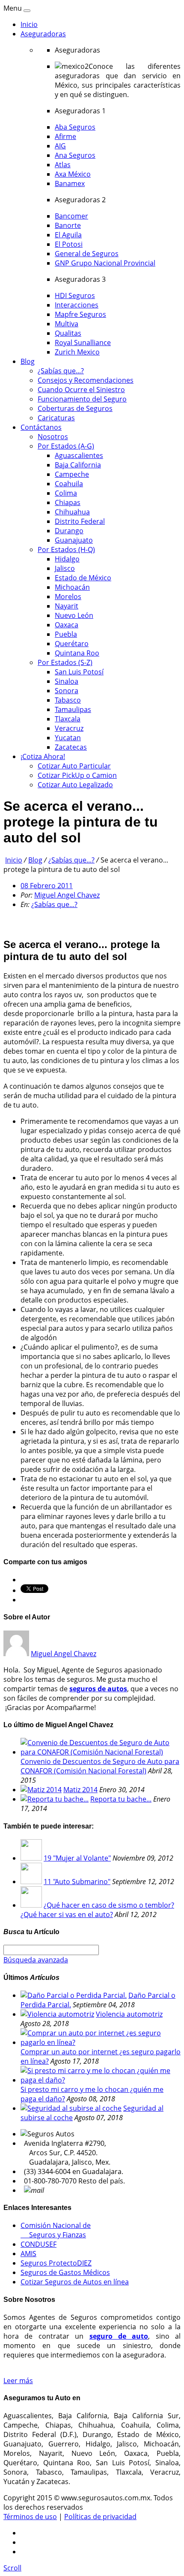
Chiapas (68, 502)
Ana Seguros (75, 155)
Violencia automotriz (129, 2014)
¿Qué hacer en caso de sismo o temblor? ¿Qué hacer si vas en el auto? (97, 1910)
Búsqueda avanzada (36, 1960)
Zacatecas (71, 747)
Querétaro (72, 644)
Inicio (29, 24)
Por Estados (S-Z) (65, 662)
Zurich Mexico (77, 352)
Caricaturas (56, 418)
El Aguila (68, 235)
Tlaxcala (68, 719)
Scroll (12, 2568)
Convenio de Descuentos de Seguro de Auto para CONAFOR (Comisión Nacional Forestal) (100, 1766)
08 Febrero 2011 (47, 886)
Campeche (72, 474)
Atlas (63, 165)
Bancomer (71, 216)
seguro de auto (119, 2336)
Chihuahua (72, 512)
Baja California (78, 465)
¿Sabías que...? (61, 371)
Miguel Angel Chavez (67, 895)
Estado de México (83, 578)
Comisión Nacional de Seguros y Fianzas (56, 2230)
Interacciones (77, 305)
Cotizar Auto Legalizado (75, 785)
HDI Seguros (75, 295)
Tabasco (68, 700)
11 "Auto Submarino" (77, 1882)
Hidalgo (67, 559)
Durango (69, 531)
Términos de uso (30, 2517)
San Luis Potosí (79, 672)
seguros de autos (98, 1689)
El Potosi (69, 244)
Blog (28, 361)
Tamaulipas (73, 709)
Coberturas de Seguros (75, 408)
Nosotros (53, 437)
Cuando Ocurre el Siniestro (81, 390)
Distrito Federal (80, 521)
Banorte (68, 225)
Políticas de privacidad (100, 2517)
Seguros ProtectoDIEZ (56, 2263)
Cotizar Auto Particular (74, 766)
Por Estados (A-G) (66, 446)
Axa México (73, 174)
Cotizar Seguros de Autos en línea (75, 2282)
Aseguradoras (43, 34)
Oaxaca (67, 625)
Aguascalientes (79, 455)
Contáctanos (41, 427)
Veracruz (69, 728)
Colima (66, 493)
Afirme (65, 136)
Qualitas (68, 333)
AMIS (28, 2254)
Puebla (66, 634)
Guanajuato (74, 540)
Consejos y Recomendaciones (86, 380)
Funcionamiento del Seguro (82, 399)
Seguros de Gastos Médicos (65, 2272)
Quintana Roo (77, 653)
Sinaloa (67, 681)
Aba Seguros (75, 127)
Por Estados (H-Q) (66, 549)
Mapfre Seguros (80, 314)
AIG (60, 146)
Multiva (67, 324)
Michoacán (72, 587)
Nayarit (67, 606)
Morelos (68, 597)
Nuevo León (74, 615)
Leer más (18, 2381)
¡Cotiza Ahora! (43, 756)
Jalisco (65, 568)
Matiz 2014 (80, 1790)
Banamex (70, 183)
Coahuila (69, 484)
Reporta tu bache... (121, 1799)
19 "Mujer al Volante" (77, 1858)
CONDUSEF (39, 2244)
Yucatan (68, 738)
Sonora (67, 691)
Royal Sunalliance (83, 343)
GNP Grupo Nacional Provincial (105, 263)
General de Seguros (87, 254)
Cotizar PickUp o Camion (77, 775)
